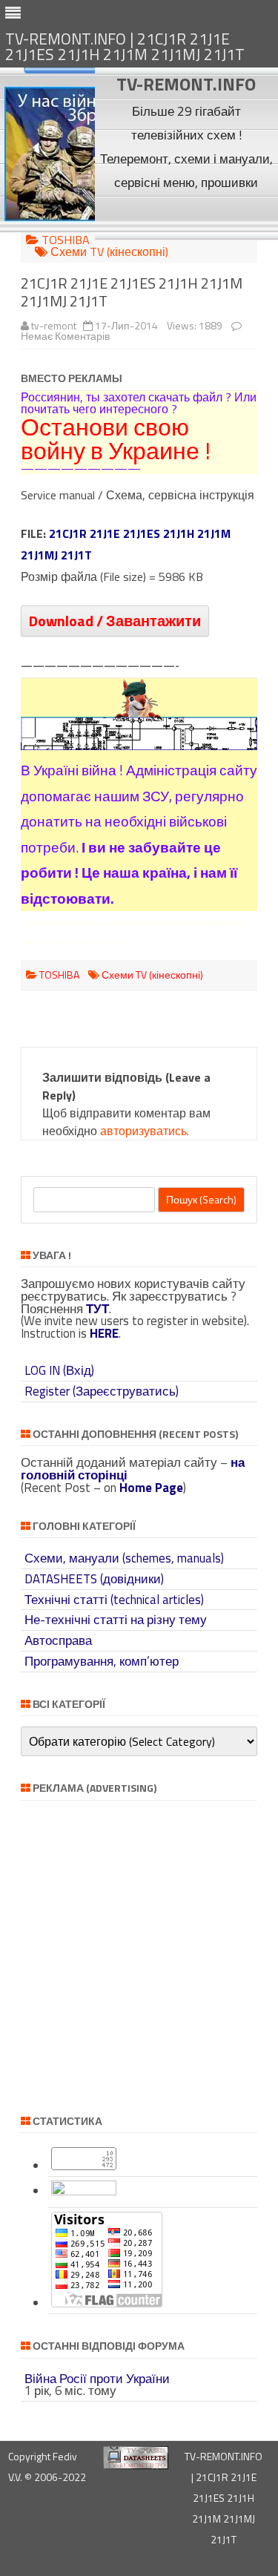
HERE (104, 1333)
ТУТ (97, 1309)
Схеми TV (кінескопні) (109, 252)
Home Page (151, 1488)
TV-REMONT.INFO (186, 84)
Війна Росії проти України (97, 2379)
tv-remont (54, 325)
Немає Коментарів (65, 336)
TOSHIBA (66, 240)
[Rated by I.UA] (84, 2191)
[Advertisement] (186, 217)
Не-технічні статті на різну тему (116, 1620)
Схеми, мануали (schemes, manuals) (124, 1558)
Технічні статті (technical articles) (114, 1600)
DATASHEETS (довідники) (94, 1579)
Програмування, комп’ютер (102, 1661)
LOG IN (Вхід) (59, 1370)
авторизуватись (143, 1131)
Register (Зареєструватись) (102, 1391)
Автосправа (58, 1640)
